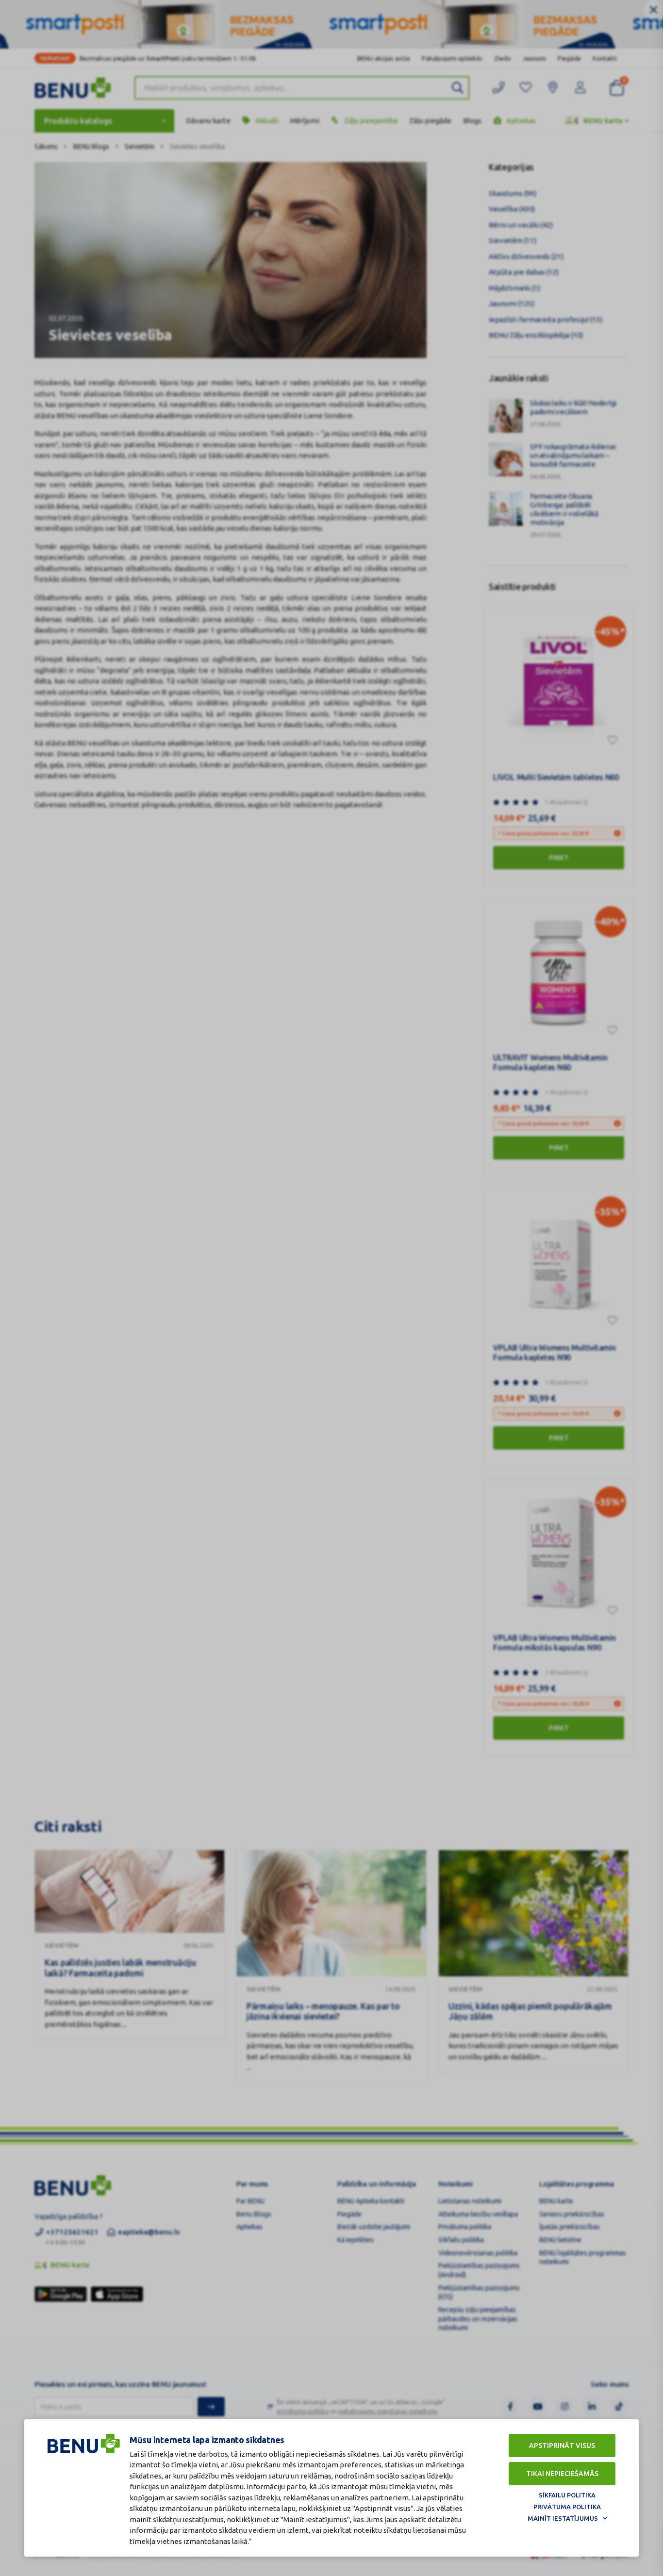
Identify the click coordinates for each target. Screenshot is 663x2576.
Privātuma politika (567, 2507)
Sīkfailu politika (567, 2495)
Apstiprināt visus (562, 2446)
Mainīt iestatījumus (563, 2518)
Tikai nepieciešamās (562, 2474)
